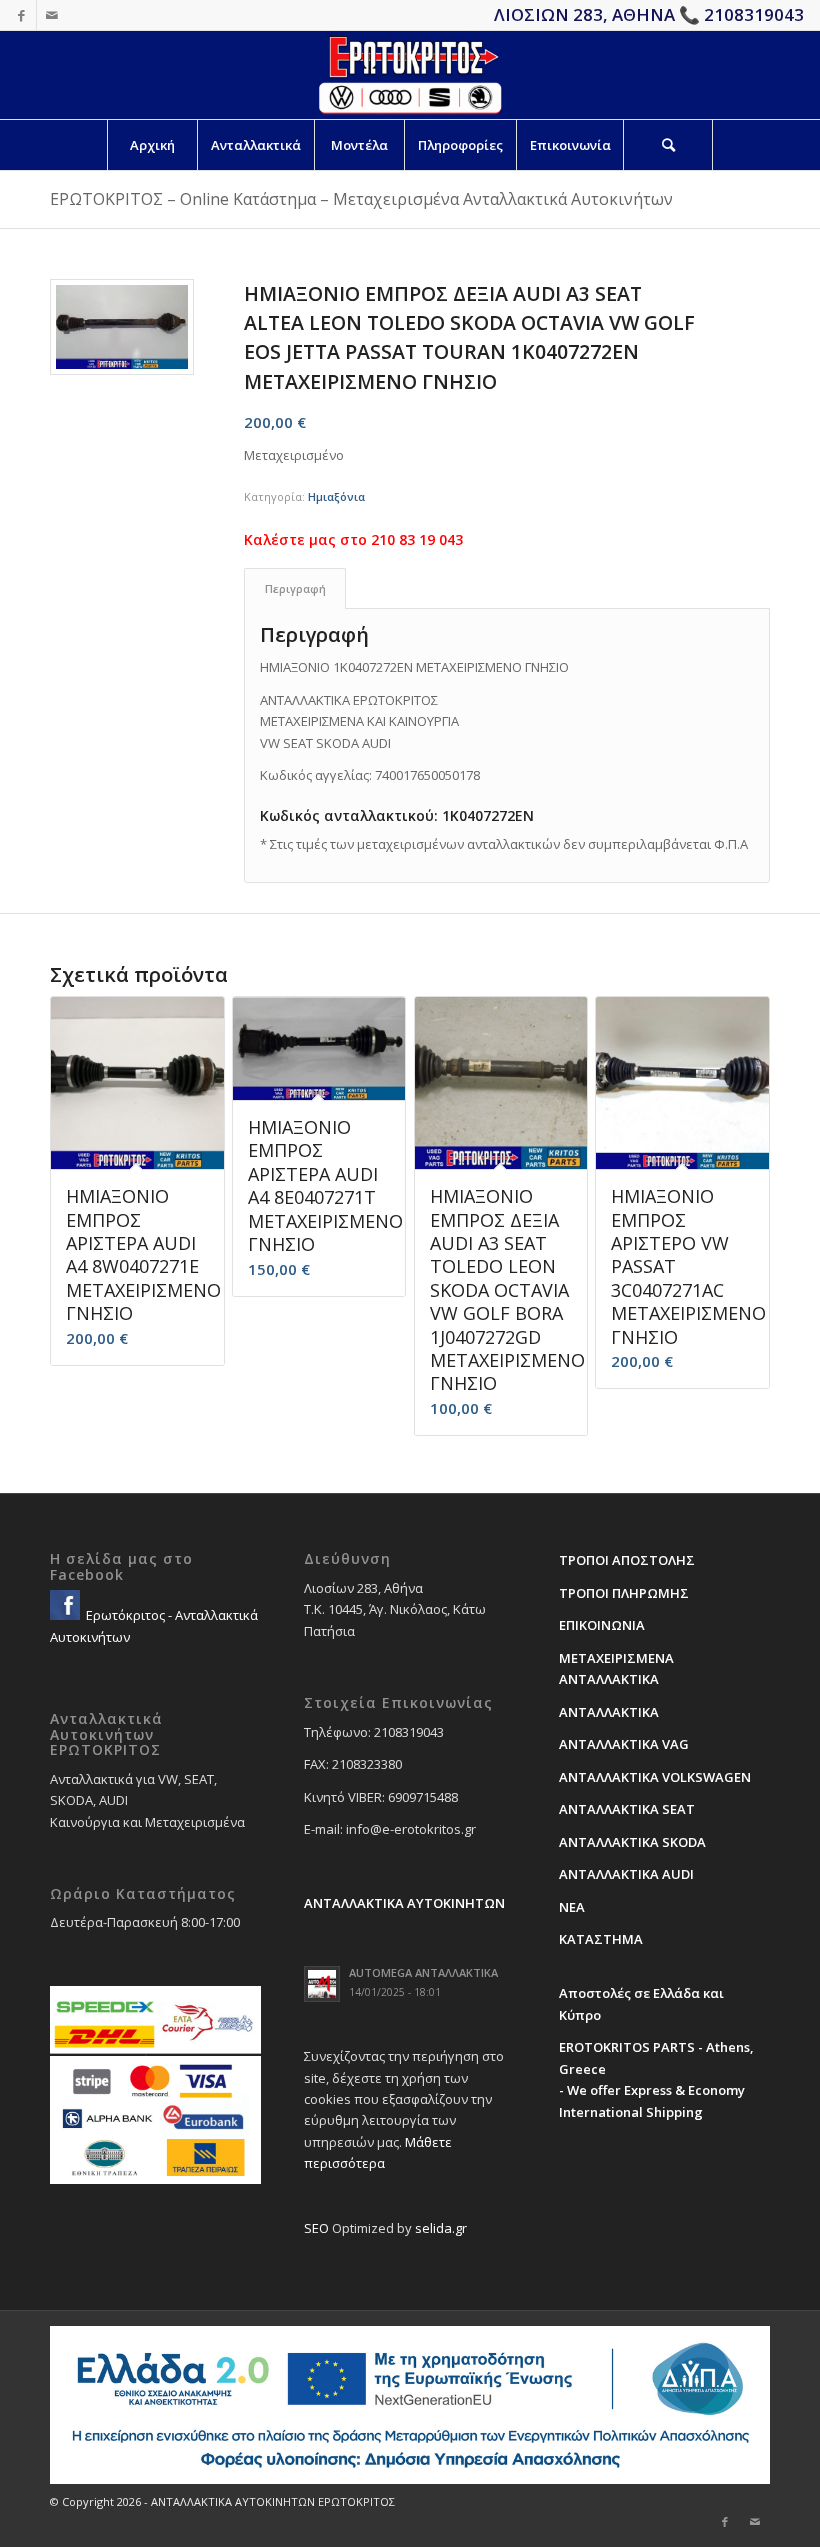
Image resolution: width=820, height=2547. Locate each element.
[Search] (668, 145)
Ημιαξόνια (336, 496)
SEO (316, 2228)
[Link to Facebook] (21, 15)
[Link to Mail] (52, 15)
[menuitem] (152, 145)
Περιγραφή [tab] (295, 588)
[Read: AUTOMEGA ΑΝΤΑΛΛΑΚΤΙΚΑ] (322, 1984)
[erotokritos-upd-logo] (409, 75)
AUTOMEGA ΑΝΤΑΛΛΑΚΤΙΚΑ (423, 1972)
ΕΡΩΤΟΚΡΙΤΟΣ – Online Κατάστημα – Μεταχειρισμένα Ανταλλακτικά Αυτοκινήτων (361, 199)
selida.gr (441, 2228)
